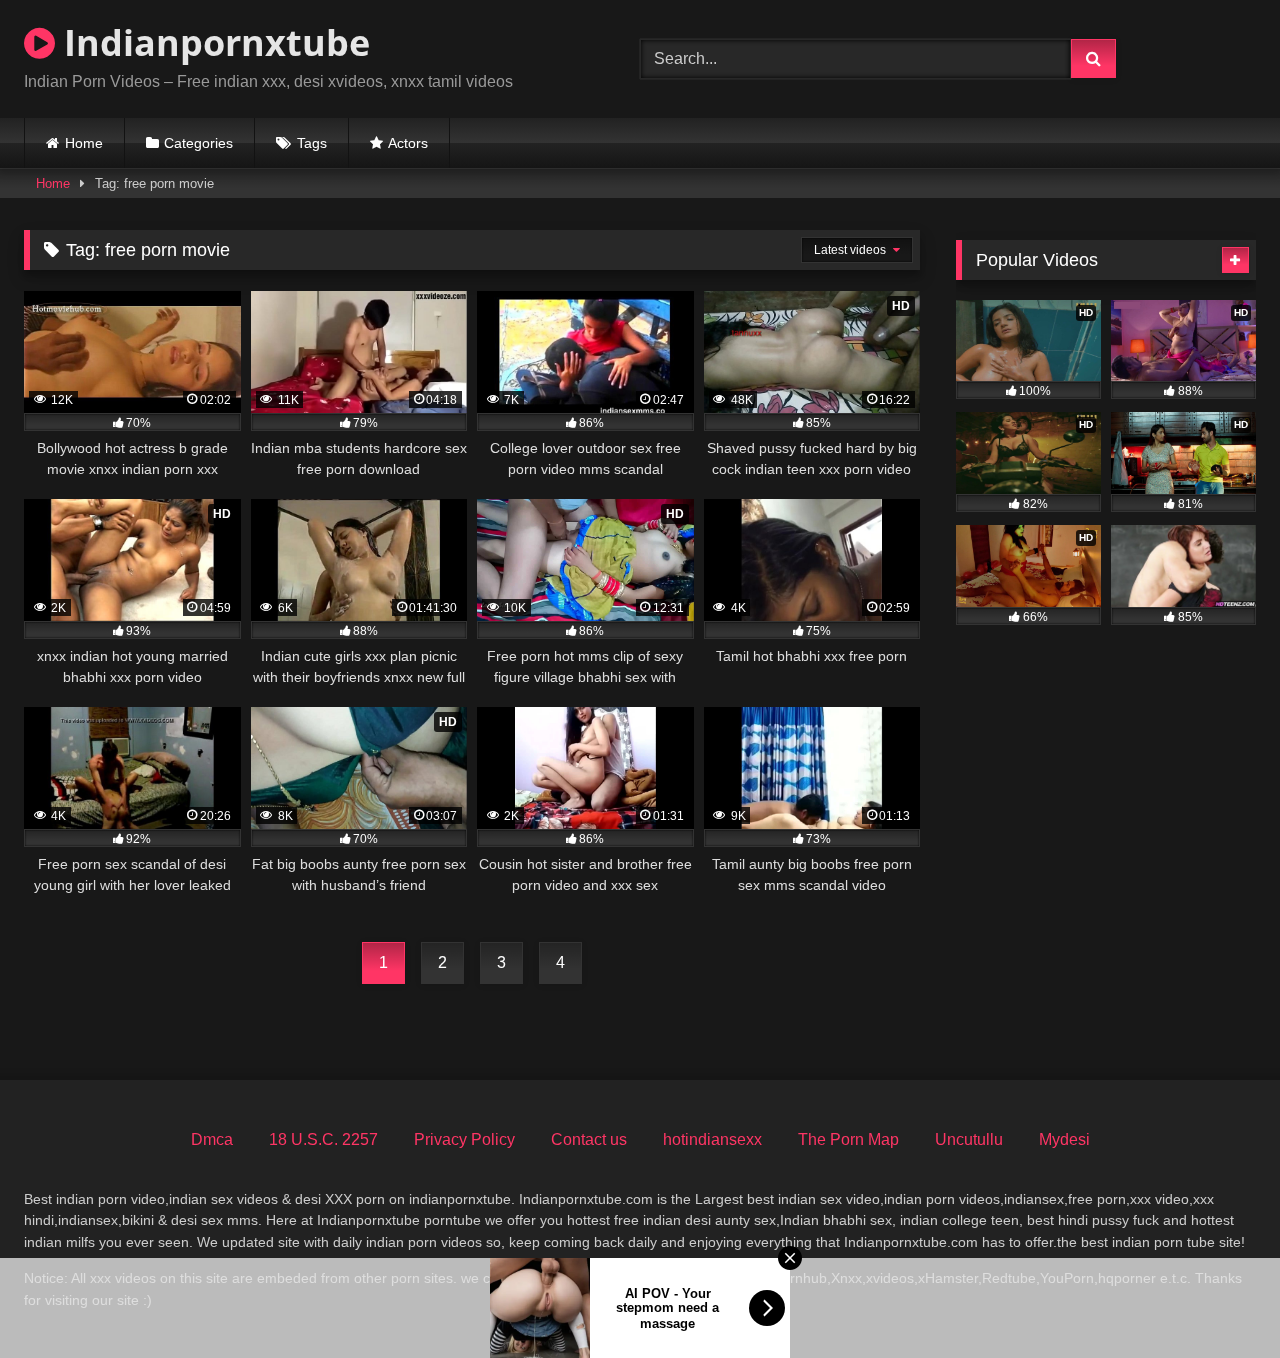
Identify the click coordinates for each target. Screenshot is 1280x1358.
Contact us (589, 1139)
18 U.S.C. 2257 (323, 1139)
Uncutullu (969, 1139)
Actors (408, 143)
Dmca (212, 1139)
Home (84, 143)
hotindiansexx (712, 1139)
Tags (312, 143)
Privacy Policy (464, 1139)
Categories (198, 143)
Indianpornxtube (212, 42)
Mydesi (1064, 1139)
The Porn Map (848, 1139)
